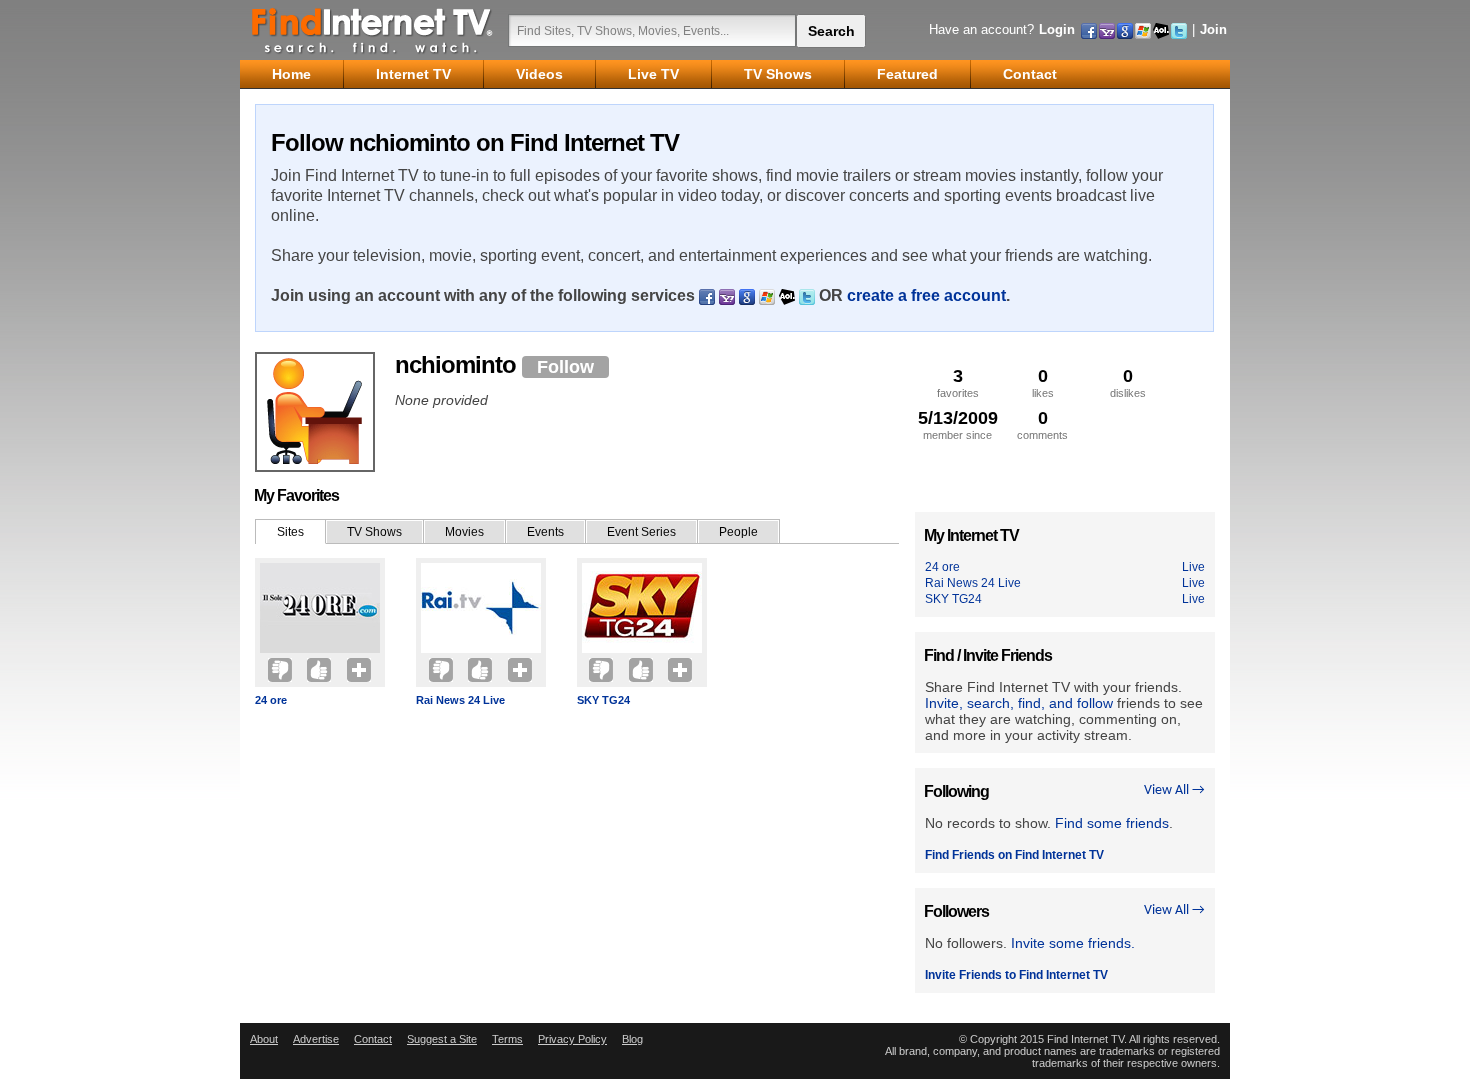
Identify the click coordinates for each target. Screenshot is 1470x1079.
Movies (464, 532)
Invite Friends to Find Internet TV (1016, 975)
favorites (958, 382)
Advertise (316, 1039)
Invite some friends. (1073, 943)
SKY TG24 (603, 700)
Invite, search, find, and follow (1019, 703)
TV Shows (374, 532)
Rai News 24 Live (460, 700)
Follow (565, 367)
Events (545, 532)
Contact (373, 1039)
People (738, 532)
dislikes (1128, 382)
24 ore (271, 700)
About (264, 1039)
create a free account (926, 295)
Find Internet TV (373, 30)
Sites (290, 532)
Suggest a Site (442, 1039)
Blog (632, 1039)
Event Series (641, 532)
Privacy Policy (572, 1039)
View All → (1174, 790)
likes (1043, 382)
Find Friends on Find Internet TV (1014, 855)
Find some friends (1112, 823)
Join (1213, 29)
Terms (507, 1039)
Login (1057, 29)
